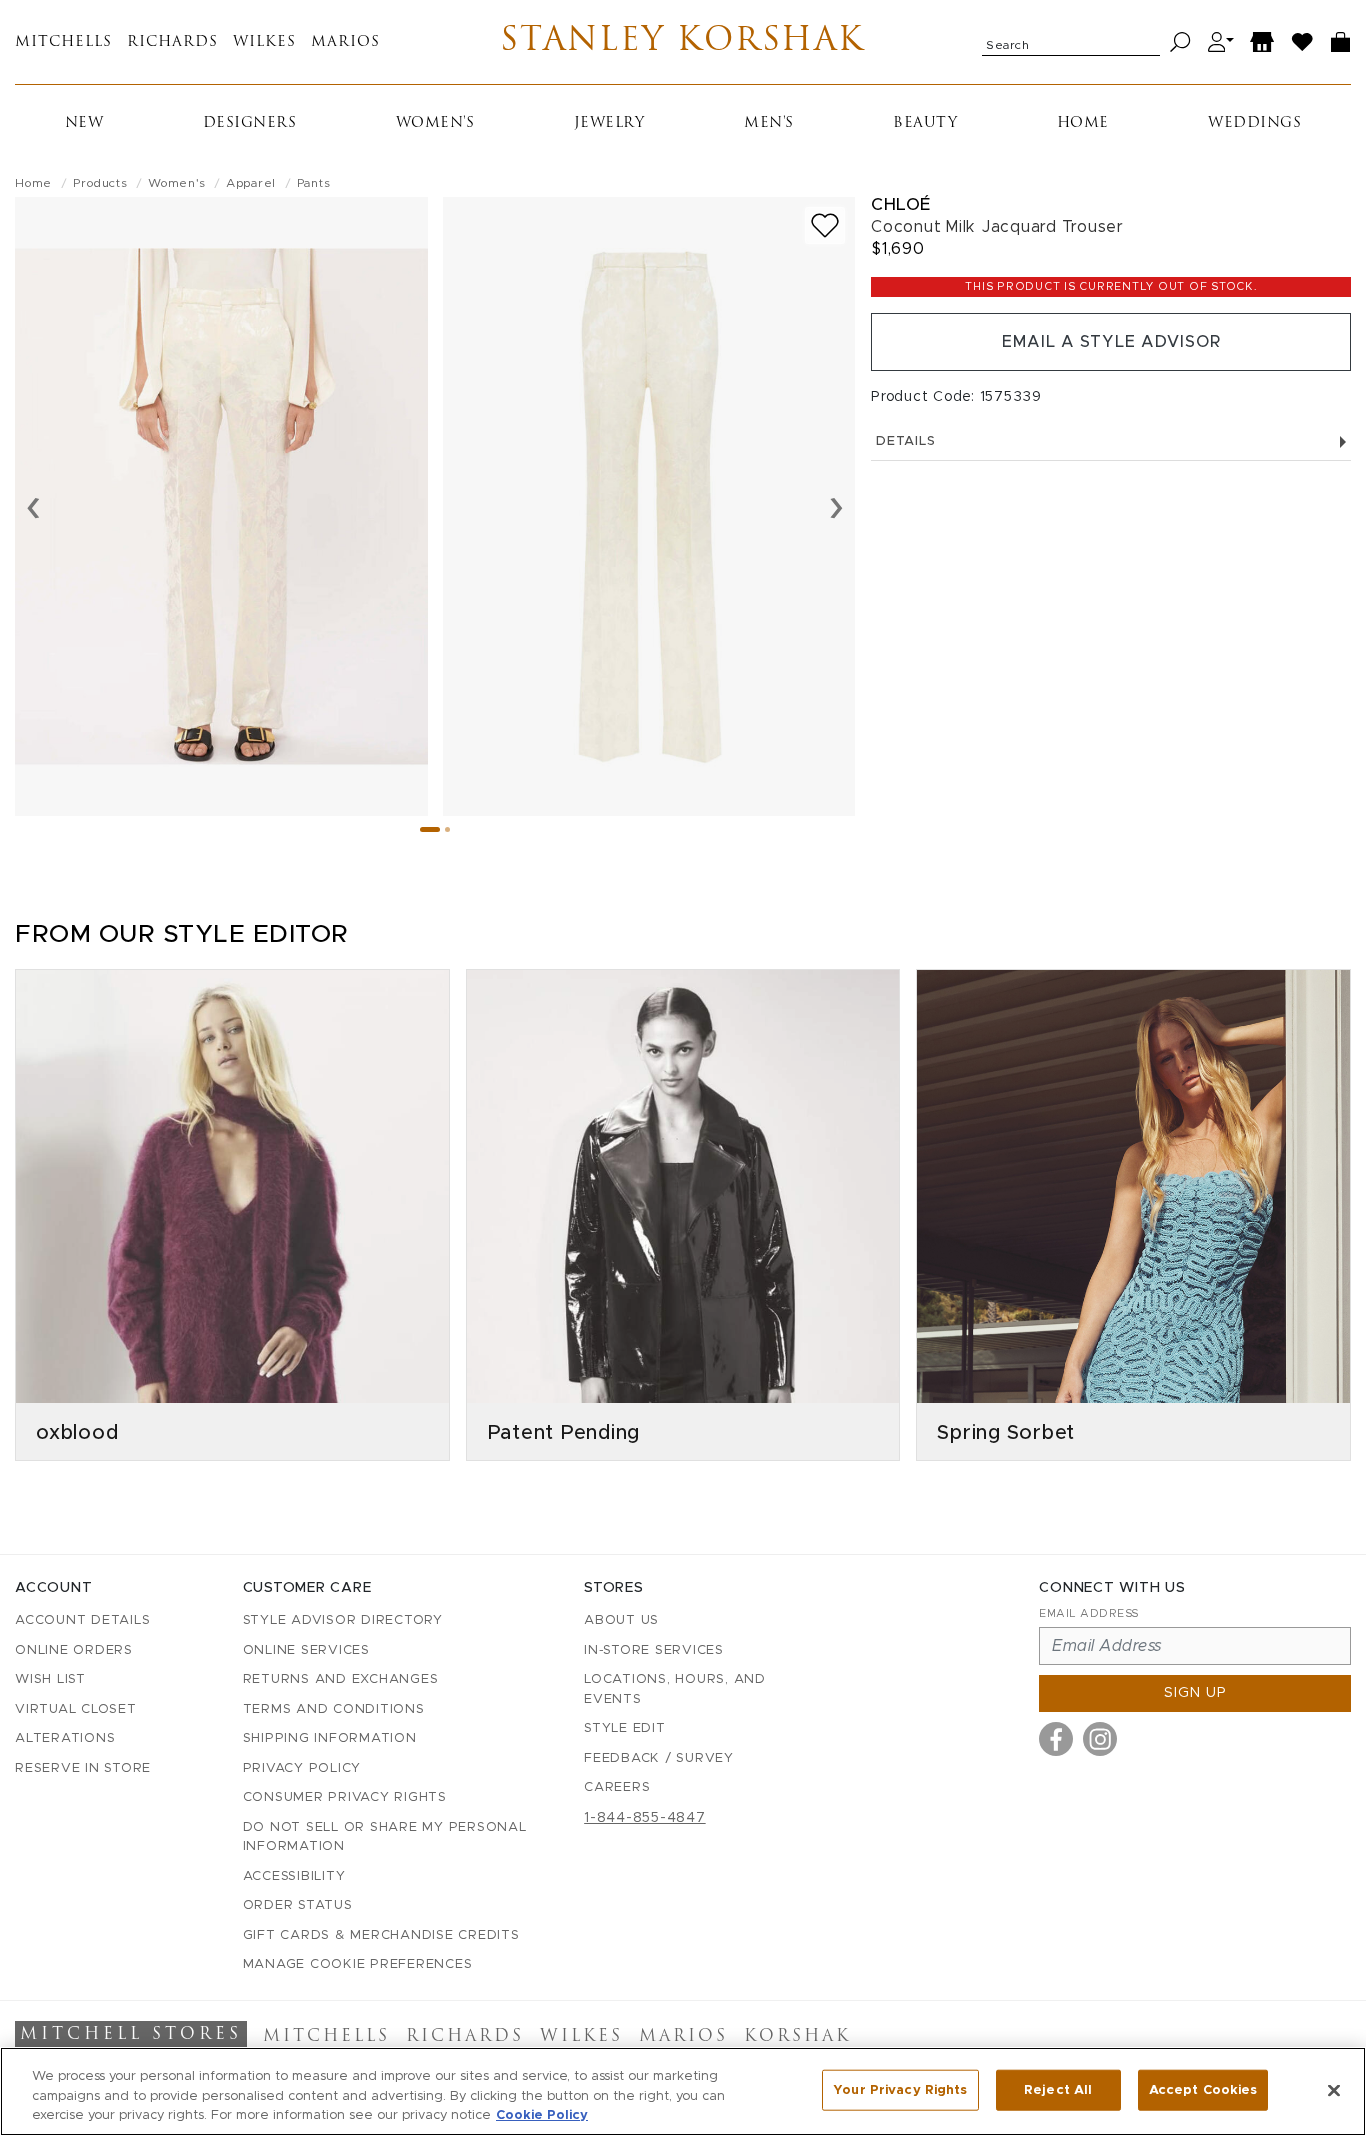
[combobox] (1071, 42)
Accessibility (294, 1876)
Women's (435, 123)
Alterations (65, 1738)
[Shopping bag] (1341, 42)
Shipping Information (330, 1738)
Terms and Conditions (334, 1709)
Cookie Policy (542, 2115)
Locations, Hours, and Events (675, 1689)
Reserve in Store (83, 1768)
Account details (82, 1620)
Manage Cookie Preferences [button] (358, 1964)
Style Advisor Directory (343, 1620)
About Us (621, 1620)
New (84, 123)
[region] (683, 2091)
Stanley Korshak (682, 42)
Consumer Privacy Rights (345, 1797)
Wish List (50, 1679)
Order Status (298, 1905)
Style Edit (625, 1728)
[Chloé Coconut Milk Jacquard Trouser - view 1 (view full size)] (221, 506)
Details (905, 441)
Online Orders (74, 1650)
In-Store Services (654, 1650)
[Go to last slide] (33, 506)
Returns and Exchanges (341, 1679)
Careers (617, 1787)
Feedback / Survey (659, 1758)
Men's (769, 123)
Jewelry (609, 123)
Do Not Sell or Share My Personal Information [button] (385, 1837)
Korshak (797, 2037)
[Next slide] (836, 506)
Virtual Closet (76, 1709)
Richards (172, 42)
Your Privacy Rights (900, 2089)
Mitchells (63, 42)
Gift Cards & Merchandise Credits (381, 1935)
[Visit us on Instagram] (1100, 1739)
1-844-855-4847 (645, 1818)
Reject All (1058, 2089)
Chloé (901, 204)
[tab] (430, 829)
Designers (250, 123)
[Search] (1180, 42)
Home (1083, 123)
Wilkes (264, 42)
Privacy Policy (302, 1768)
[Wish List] (1303, 42)
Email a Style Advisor (1111, 342)
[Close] (1334, 2090)
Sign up (1195, 1693)
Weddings (1254, 123)
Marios (345, 42)
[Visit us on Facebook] (1056, 1739)
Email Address (1089, 1613)
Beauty (925, 123)
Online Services (306, 1650)
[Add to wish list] (825, 225)
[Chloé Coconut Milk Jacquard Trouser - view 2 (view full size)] (649, 506)
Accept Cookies (1203, 2089)
